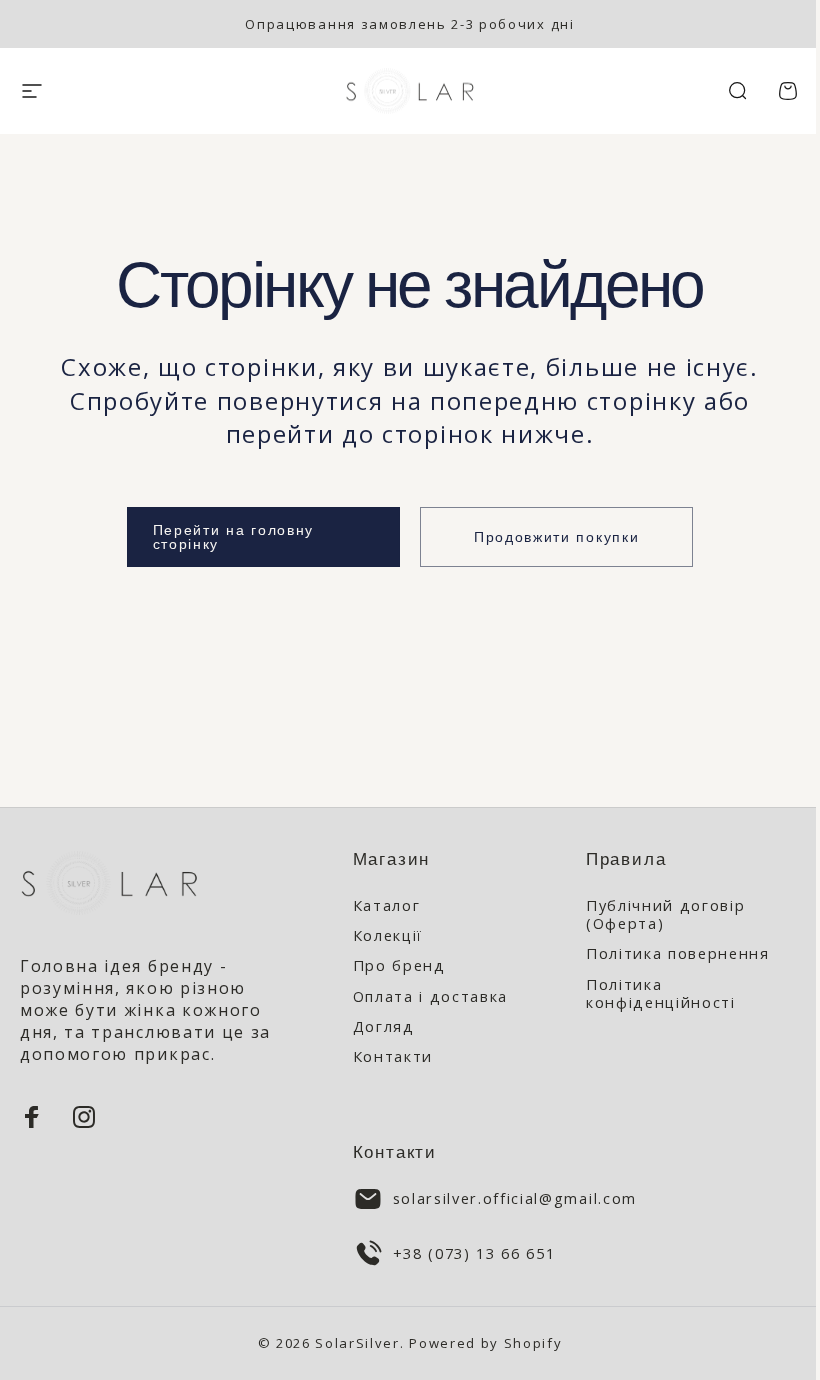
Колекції (388, 935)
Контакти (393, 1056)
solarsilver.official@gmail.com (515, 1198)
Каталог (387, 905)
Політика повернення (678, 953)
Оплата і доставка (431, 996)
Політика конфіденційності (661, 993)
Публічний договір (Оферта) (666, 914)
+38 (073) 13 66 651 (474, 1253)
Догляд (384, 1026)
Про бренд (399, 965)
